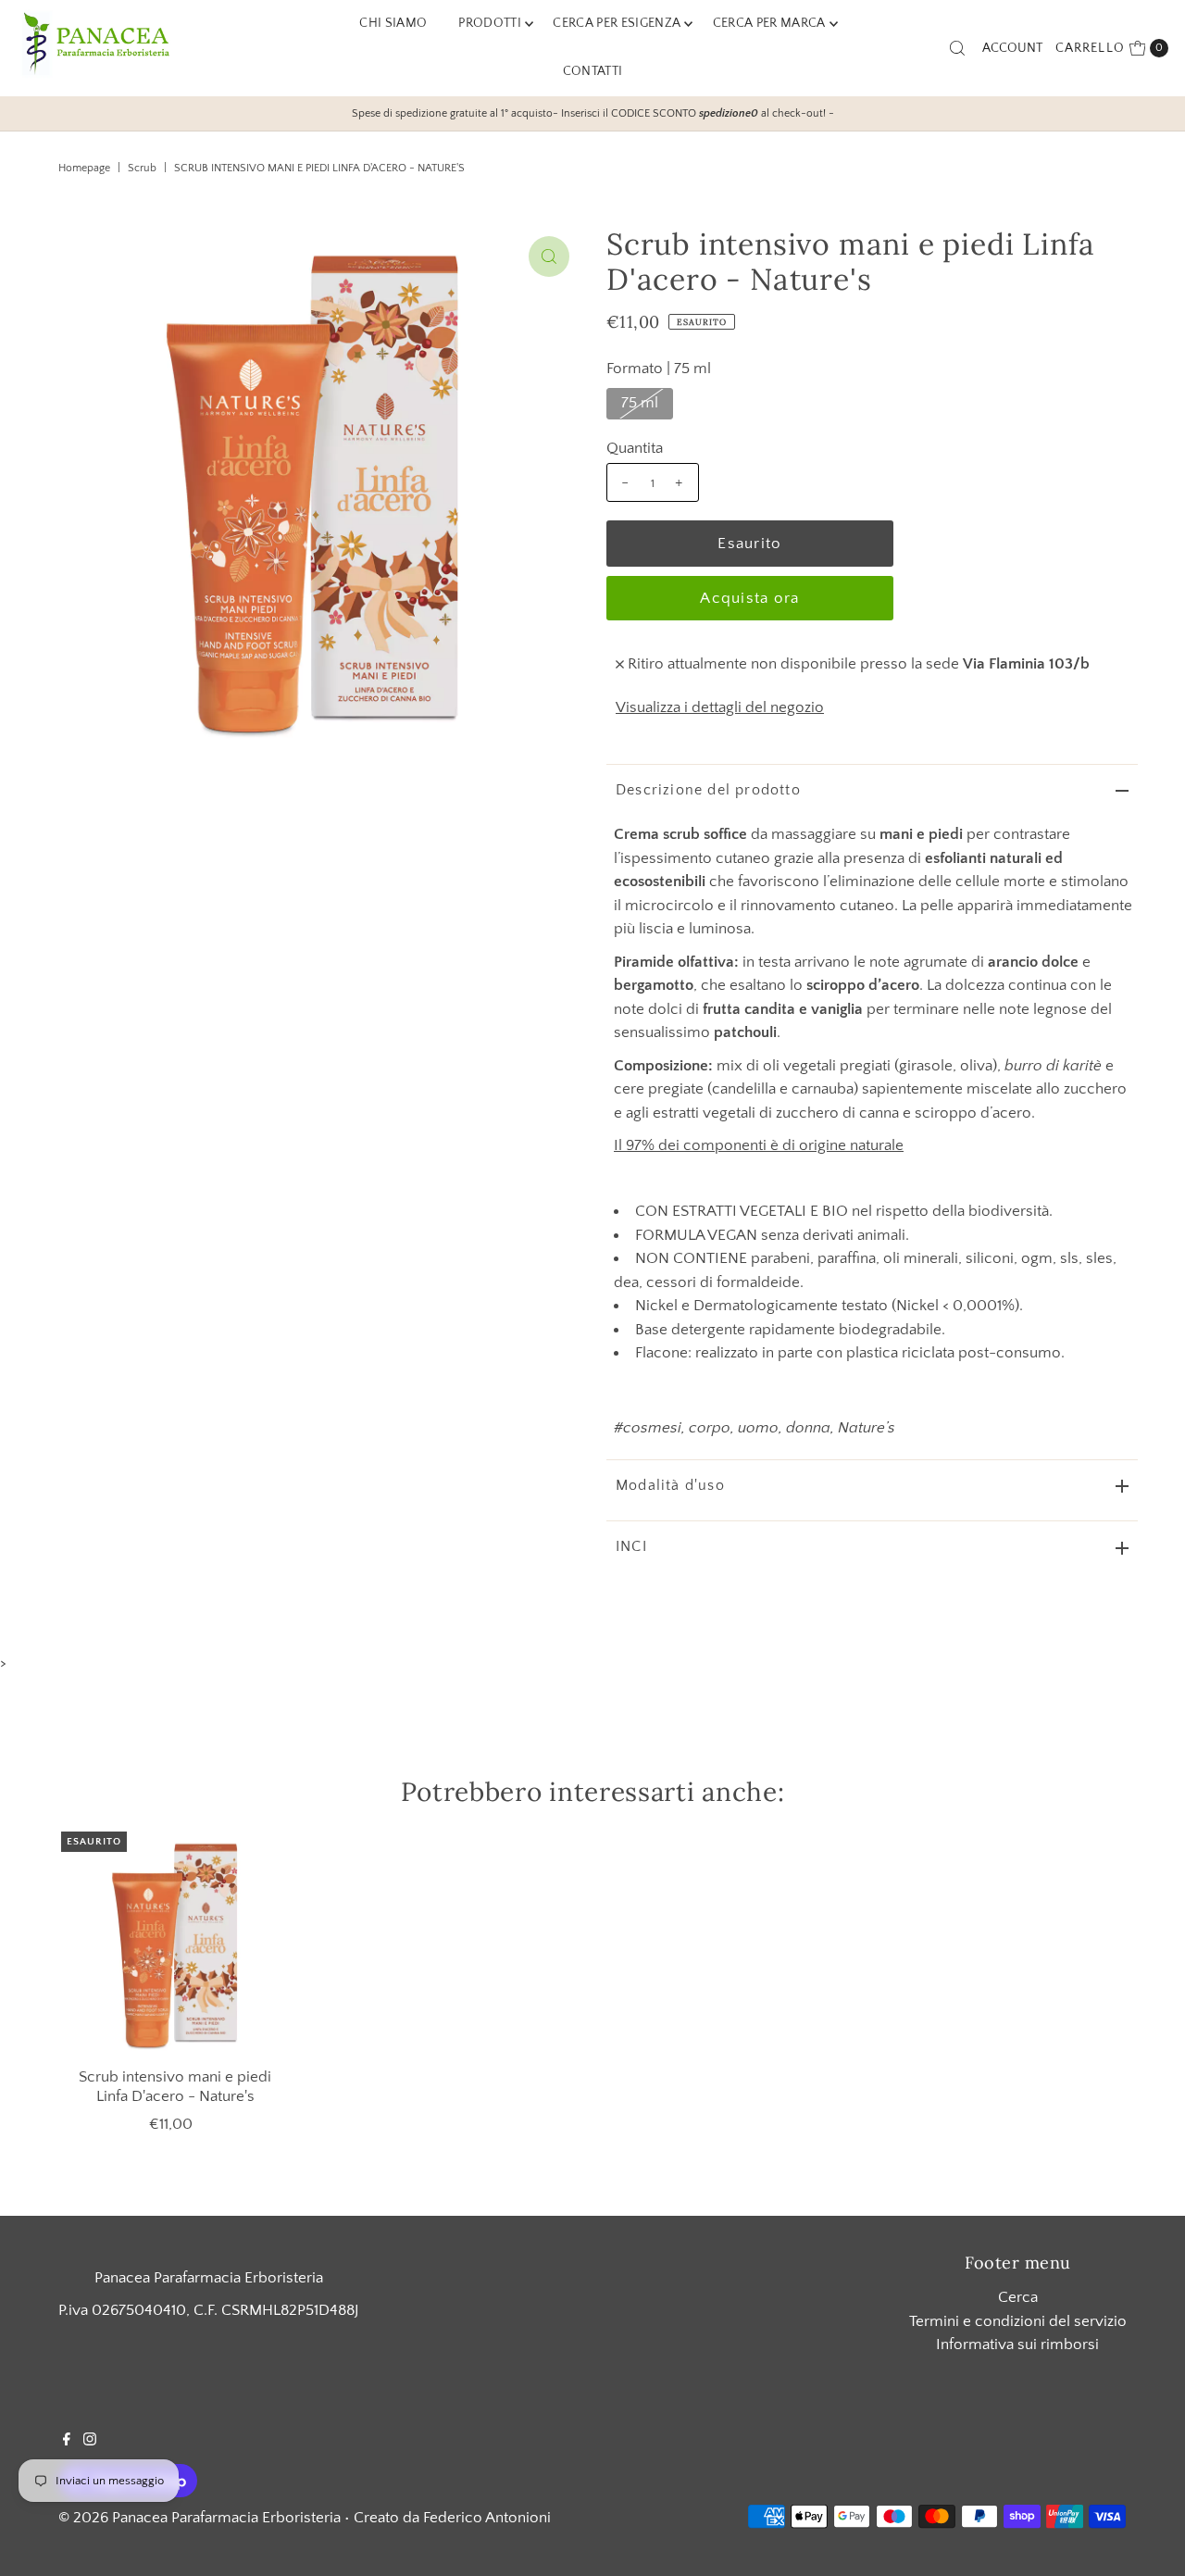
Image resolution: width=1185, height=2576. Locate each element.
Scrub (142, 168)
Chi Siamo (393, 23)
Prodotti (490, 23)
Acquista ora (749, 598)
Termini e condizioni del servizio (1018, 2321)
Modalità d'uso (670, 1485)
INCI (631, 1546)
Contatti (593, 71)
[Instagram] (90, 2441)
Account (1012, 48)
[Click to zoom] (549, 256)
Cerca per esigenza (617, 23)
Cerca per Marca (769, 23)
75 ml (640, 403)
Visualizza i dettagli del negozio (720, 707)
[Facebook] (67, 2441)
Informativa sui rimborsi (1017, 2345)
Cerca (1018, 2297)
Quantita (635, 448)
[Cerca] (957, 48)
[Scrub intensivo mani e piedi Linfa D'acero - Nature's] (175, 1945)
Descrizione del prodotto (708, 790)
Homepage (84, 168)
